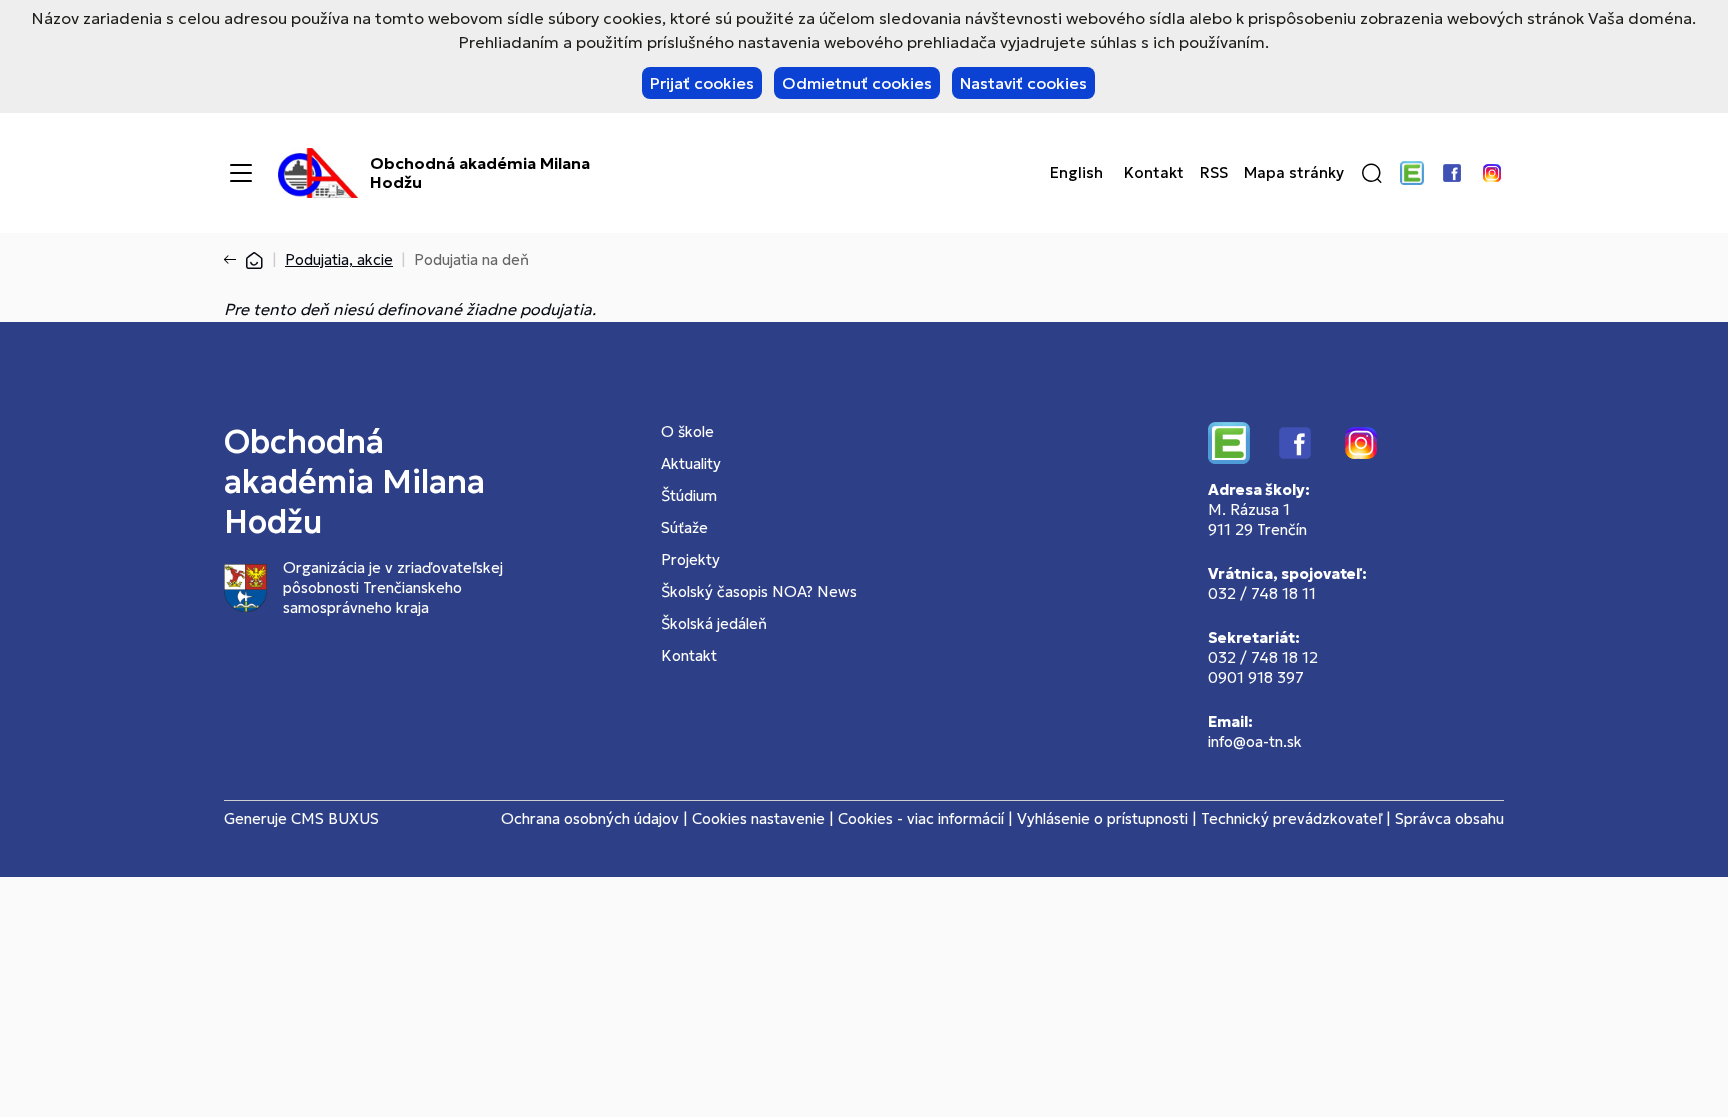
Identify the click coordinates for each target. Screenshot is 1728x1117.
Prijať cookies (702, 83)
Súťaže (684, 527)
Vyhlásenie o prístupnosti (1102, 818)
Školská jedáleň (714, 623)
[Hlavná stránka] (254, 259)
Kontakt (1154, 173)
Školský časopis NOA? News (759, 591)
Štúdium (689, 495)
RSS (1214, 173)
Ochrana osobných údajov (590, 818)
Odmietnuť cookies (857, 83)
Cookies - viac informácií (921, 818)
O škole (687, 431)
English (1076, 173)
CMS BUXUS (335, 818)
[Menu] (241, 173)
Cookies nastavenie (758, 818)
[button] (1372, 173)
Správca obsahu (1449, 818)
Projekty (690, 559)
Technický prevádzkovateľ (1291, 818)
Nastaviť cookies (1023, 83)
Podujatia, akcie (339, 259)
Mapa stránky (1294, 173)
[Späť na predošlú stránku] (234, 260)
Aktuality (691, 463)
